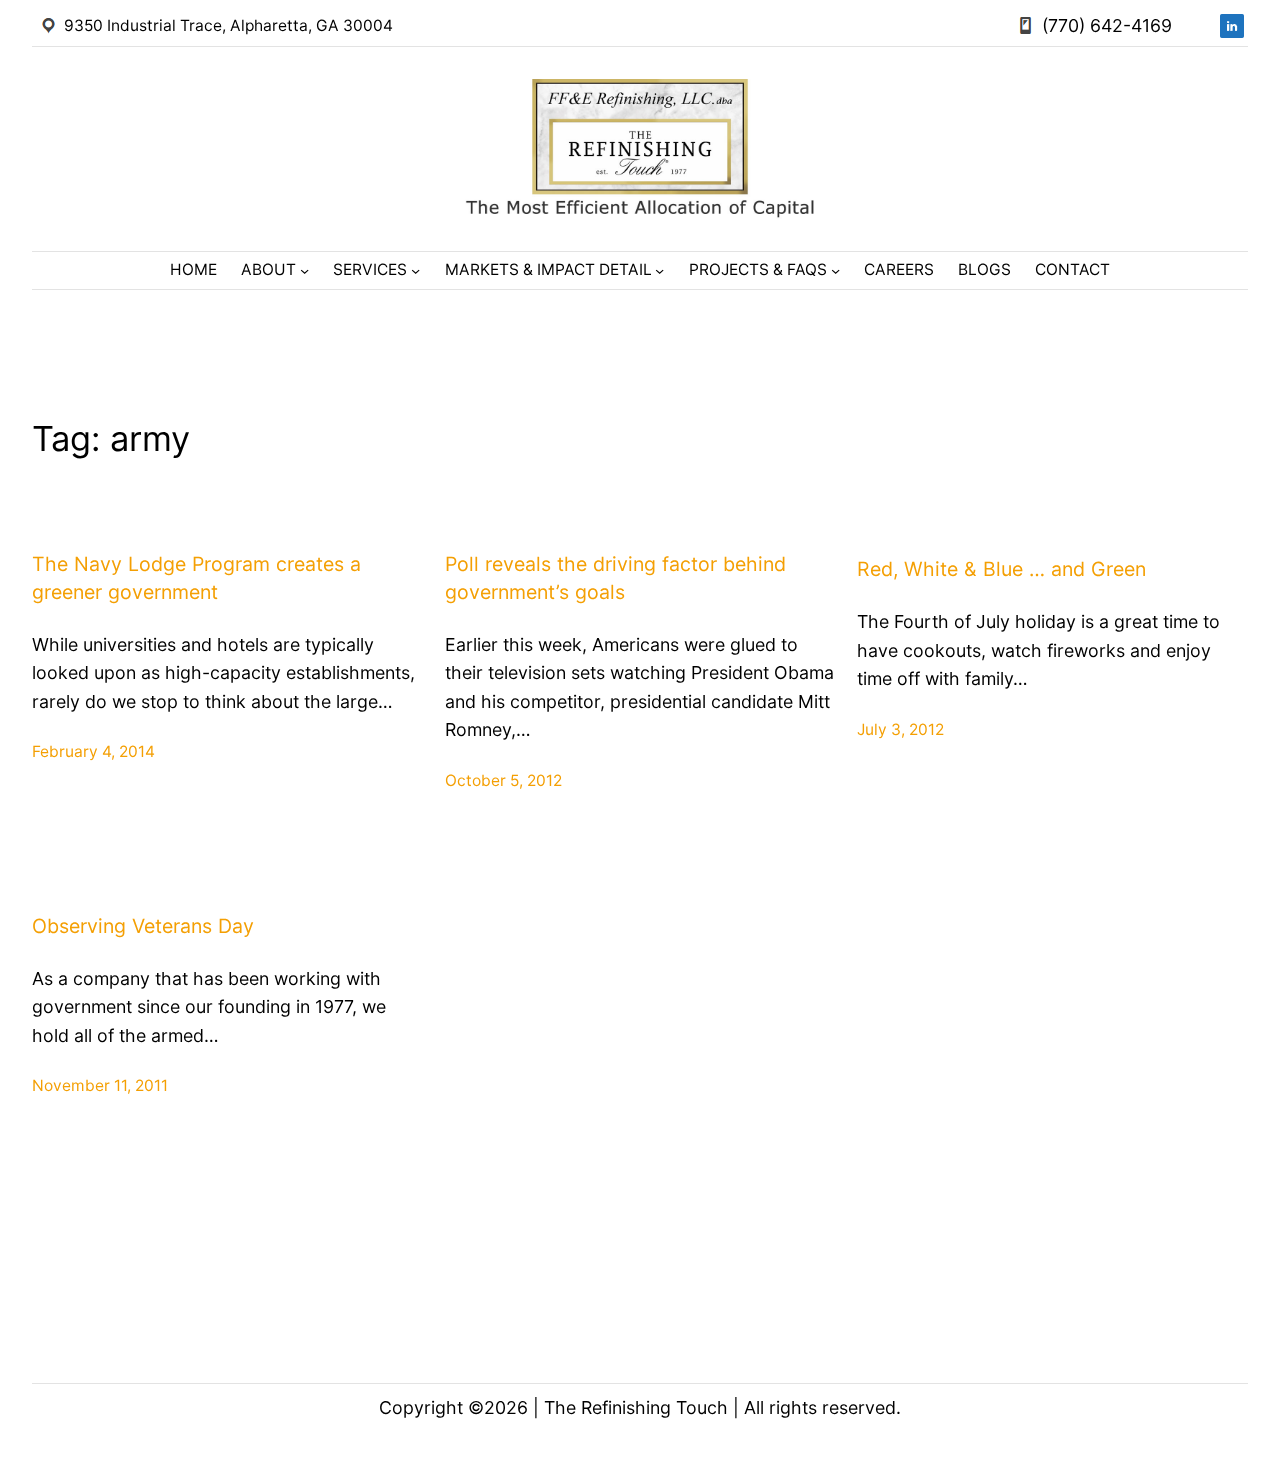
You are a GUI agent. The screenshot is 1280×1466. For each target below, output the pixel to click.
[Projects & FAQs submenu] (835, 270)
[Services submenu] (415, 270)
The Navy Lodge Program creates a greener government (196, 577)
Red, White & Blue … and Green (1001, 569)
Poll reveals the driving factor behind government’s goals (615, 577)
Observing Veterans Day (143, 926)
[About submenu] (304, 270)
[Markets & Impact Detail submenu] (659, 270)
